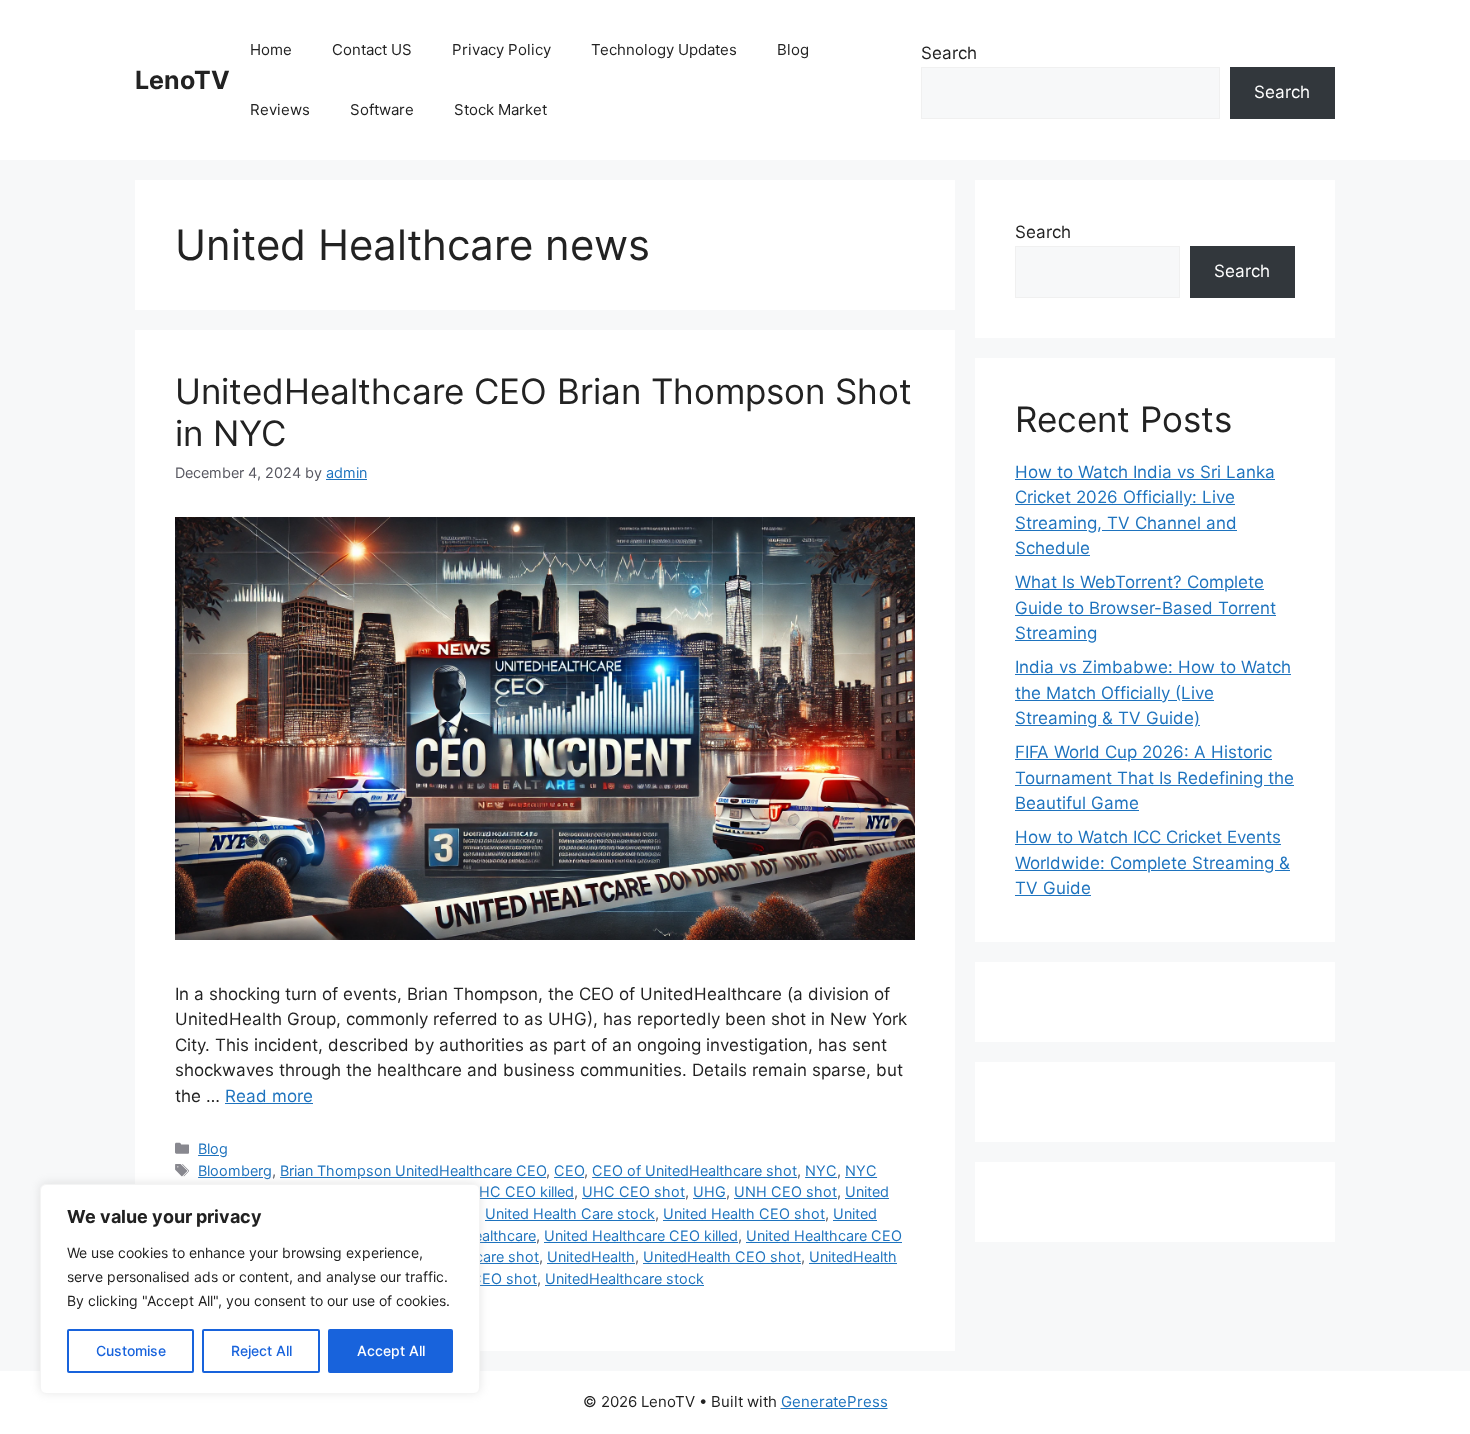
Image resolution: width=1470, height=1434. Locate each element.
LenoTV (182, 80)
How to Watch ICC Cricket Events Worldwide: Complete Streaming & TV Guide (1152, 862)
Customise (131, 1350)
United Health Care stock (570, 1213)
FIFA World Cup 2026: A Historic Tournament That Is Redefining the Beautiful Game (1154, 777)
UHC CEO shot (633, 1191)
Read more (269, 1096)
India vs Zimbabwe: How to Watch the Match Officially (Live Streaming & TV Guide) (1153, 692)
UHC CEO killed (521, 1191)
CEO (569, 1170)
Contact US (372, 49)
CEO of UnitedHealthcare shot (694, 1170)
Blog (793, 49)
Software (382, 109)
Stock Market (500, 109)
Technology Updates (664, 49)
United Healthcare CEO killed (641, 1235)
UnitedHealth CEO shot (722, 1256)
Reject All (261, 1350)
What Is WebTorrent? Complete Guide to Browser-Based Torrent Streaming (1145, 607)
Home (271, 49)
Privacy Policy (501, 49)
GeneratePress (834, 1401)
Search (949, 53)
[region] (260, 1289)
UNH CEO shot (785, 1191)
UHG (709, 1191)
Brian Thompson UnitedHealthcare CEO (413, 1170)
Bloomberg (235, 1170)
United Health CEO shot (744, 1213)
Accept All (391, 1350)
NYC (821, 1170)
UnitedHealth (591, 1256)
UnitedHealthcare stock (624, 1278)
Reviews (280, 109)
